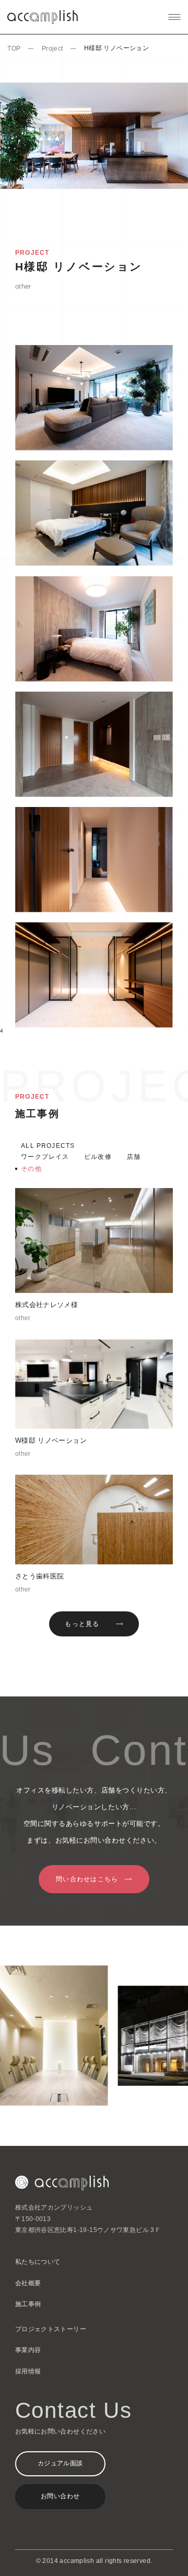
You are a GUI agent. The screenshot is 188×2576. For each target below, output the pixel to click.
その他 (31, 1169)
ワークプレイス (45, 1157)
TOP (14, 49)
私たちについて (38, 2262)
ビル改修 (98, 1157)
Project (52, 49)
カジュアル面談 (60, 2463)
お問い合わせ (60, 2496)
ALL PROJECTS (48, 1146)
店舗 (134, 1157)
